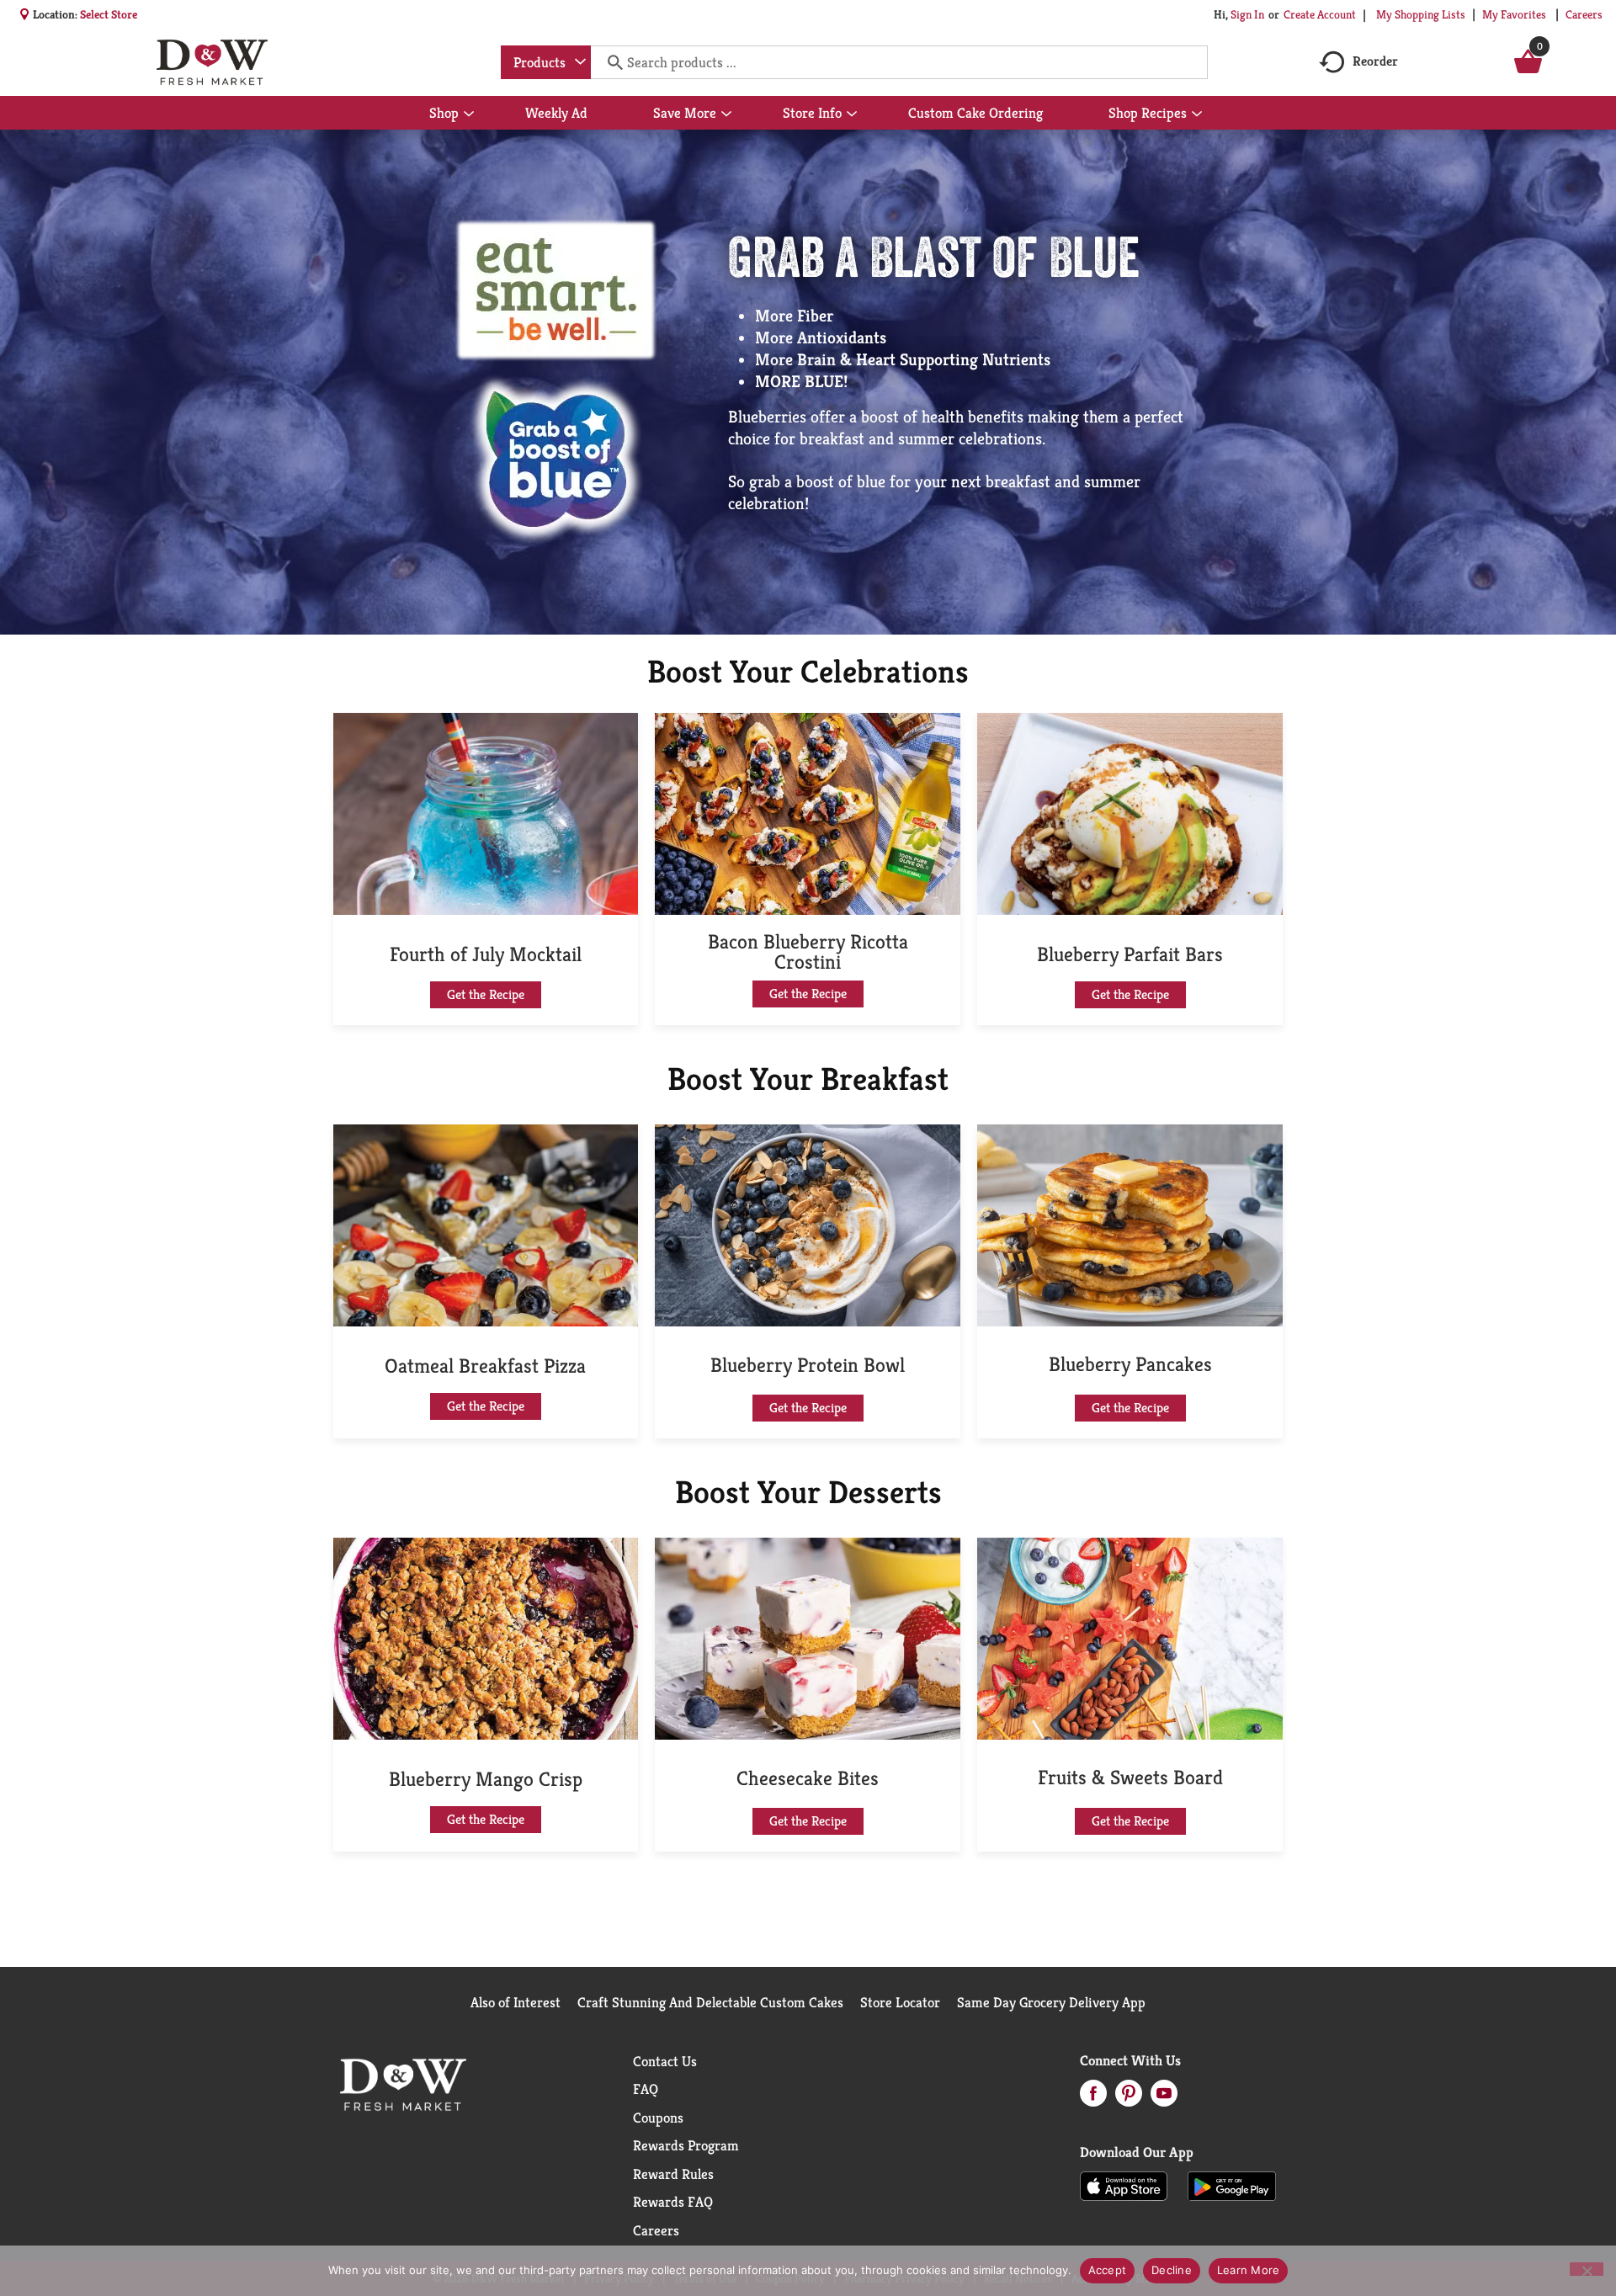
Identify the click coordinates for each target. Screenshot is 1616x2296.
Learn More (1249, 2270)
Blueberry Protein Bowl (808, 1365)
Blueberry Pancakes (1130, 1364)
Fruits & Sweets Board (1130, 1778)
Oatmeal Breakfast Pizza (485, 1366)
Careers (1584, 14)
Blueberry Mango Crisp (486, 1779)
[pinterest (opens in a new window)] (1129, 2098)
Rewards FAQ (673, 2202)
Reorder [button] (1375, 61)
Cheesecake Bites (808, 1778)
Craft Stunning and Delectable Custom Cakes (710, 2002)
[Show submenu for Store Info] (852, 114)
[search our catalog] (609, 62)
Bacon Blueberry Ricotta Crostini (808, 952)
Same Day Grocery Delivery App (1051, 2002)
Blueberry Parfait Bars (1130, 954)
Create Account (1320, 14)
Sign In (1247, 14)
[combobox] (546, 62)
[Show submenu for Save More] (726, 114)
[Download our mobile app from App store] (1124, 2185)
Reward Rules (673, 2174)
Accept (1108, 2270)
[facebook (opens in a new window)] (1093, 2098)
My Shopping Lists (1421, 14)
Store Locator (900, 2002)
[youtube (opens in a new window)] (1164, 2098)
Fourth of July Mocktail (486, 954)
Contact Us (665, 2061)
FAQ (646, 2089)
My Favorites (1514, 14)
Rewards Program (686, 2145)
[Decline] (1587, 2269)
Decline (1172, 2270)
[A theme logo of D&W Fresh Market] (212, 62)
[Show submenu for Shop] (469, 114)
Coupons (658, 2118)
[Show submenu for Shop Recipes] (1197, 114)
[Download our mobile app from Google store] (1232, 2185)
